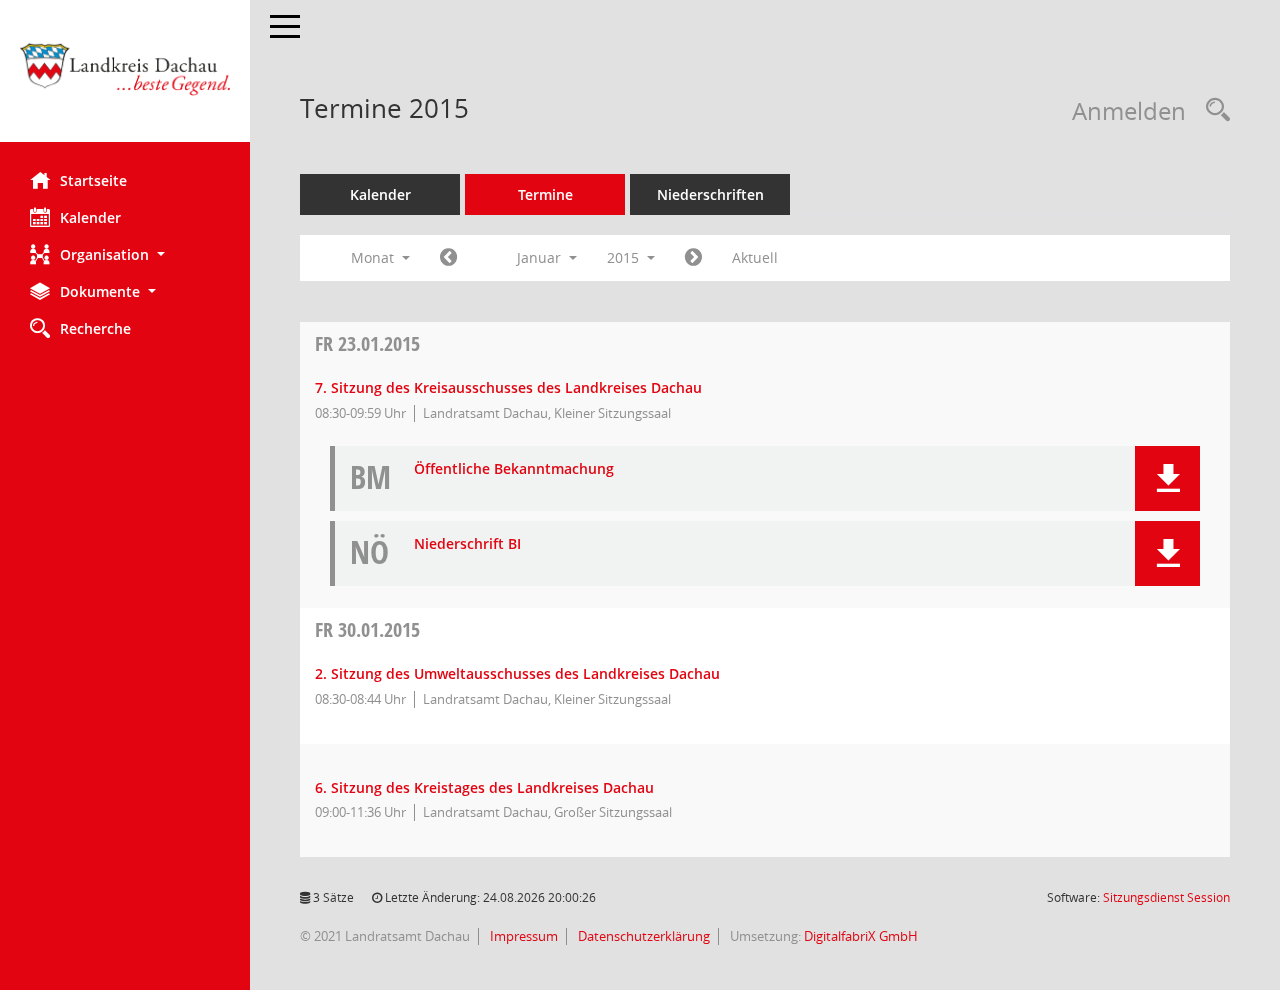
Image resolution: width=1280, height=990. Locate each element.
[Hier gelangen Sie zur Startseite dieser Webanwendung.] (125, 78)
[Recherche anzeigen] (1213, 110)
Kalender (90, 217)
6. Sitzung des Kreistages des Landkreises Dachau (484, 787)
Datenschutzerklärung (642, 936)
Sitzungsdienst (1166, 897)
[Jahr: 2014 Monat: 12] (448, 258)
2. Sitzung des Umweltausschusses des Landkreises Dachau (517, 673)
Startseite (93, 180)
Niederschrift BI (467, 544)
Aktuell (755, 257)
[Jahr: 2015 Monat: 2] (693, 258)
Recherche (95, 328)
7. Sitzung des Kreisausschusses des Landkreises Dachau (508, 387)
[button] (125, 254)
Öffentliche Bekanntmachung (514, 469)
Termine (545, 194)
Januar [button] (541, 257)
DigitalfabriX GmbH (861, 936)
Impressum (522, 936)
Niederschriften (710, 194)
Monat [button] (374, 257)
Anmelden (1129, 110)
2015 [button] (625, 257)
